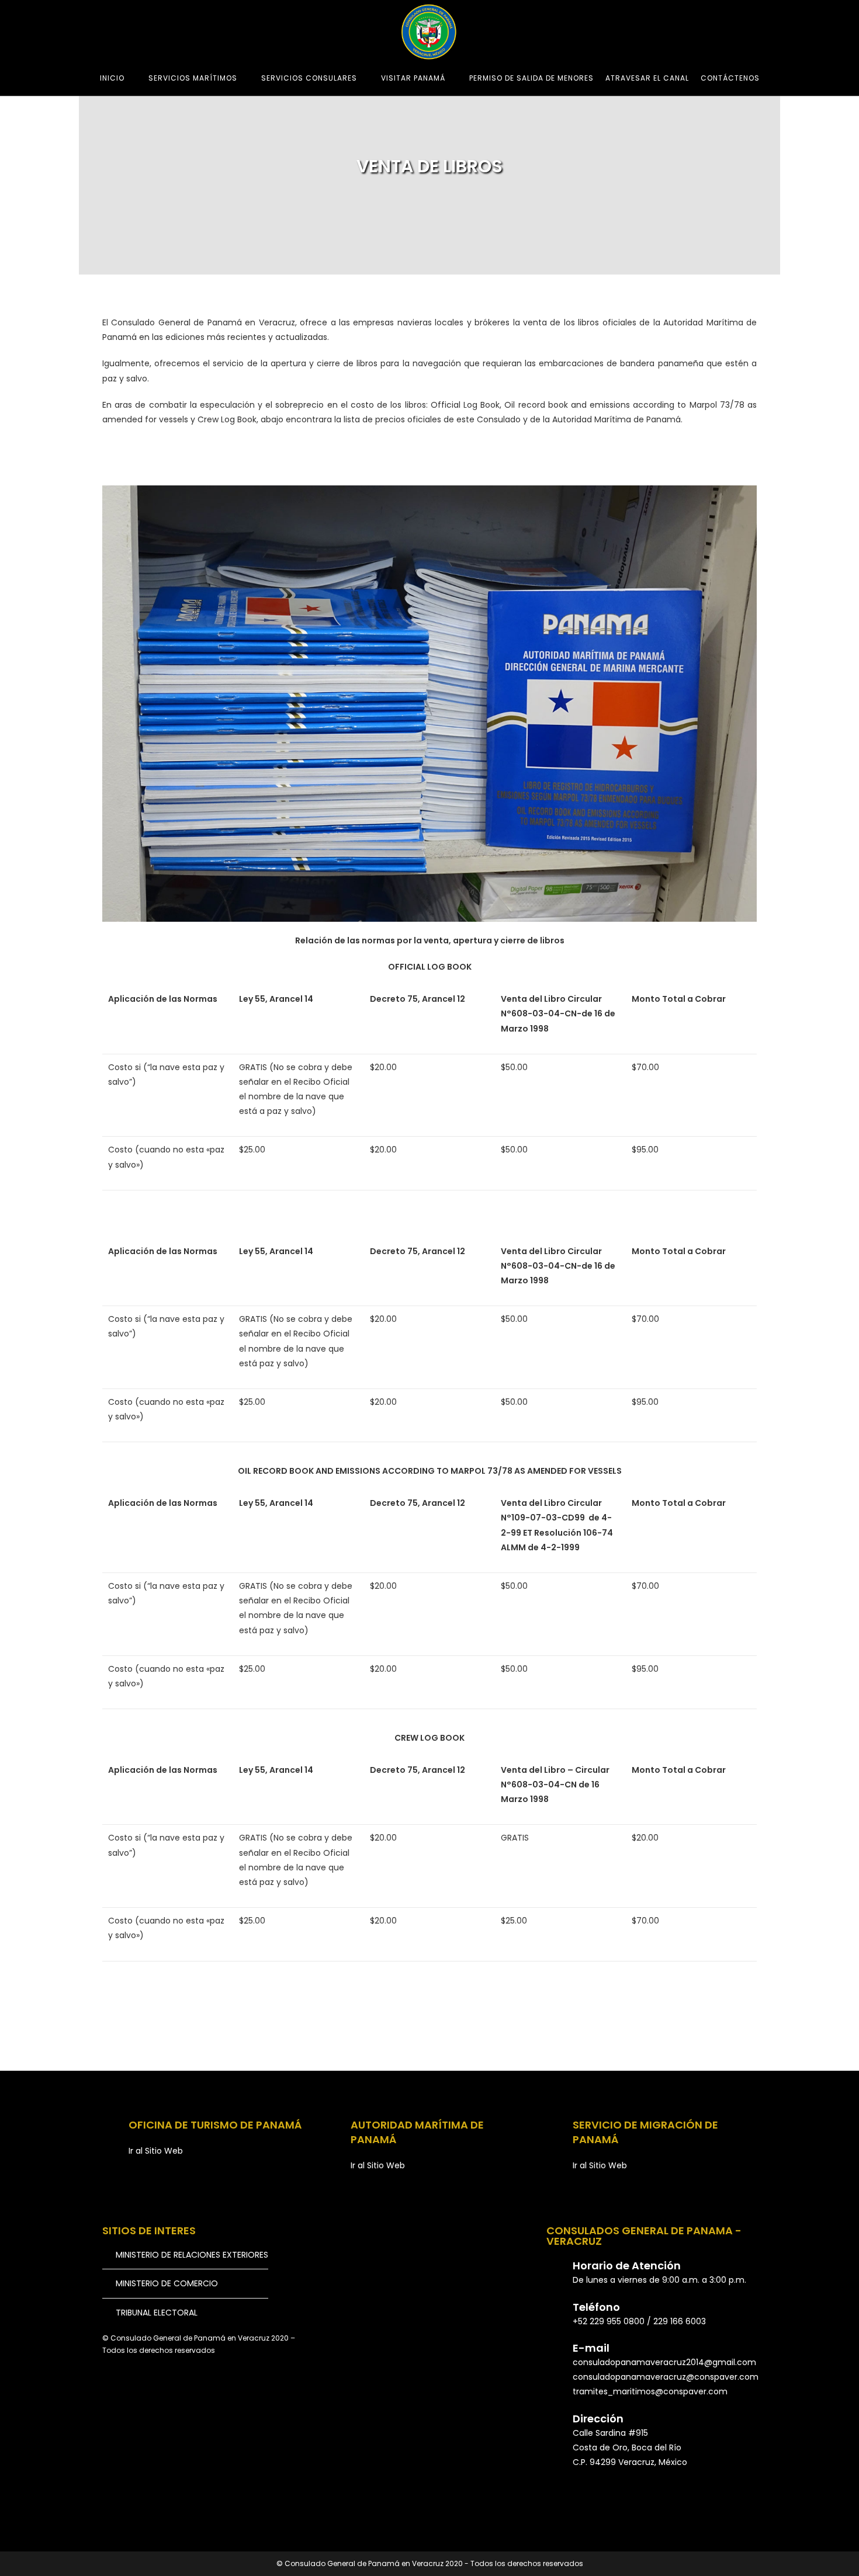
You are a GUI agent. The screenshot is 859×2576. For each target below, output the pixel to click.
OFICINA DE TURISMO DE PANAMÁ (215, 2125)
